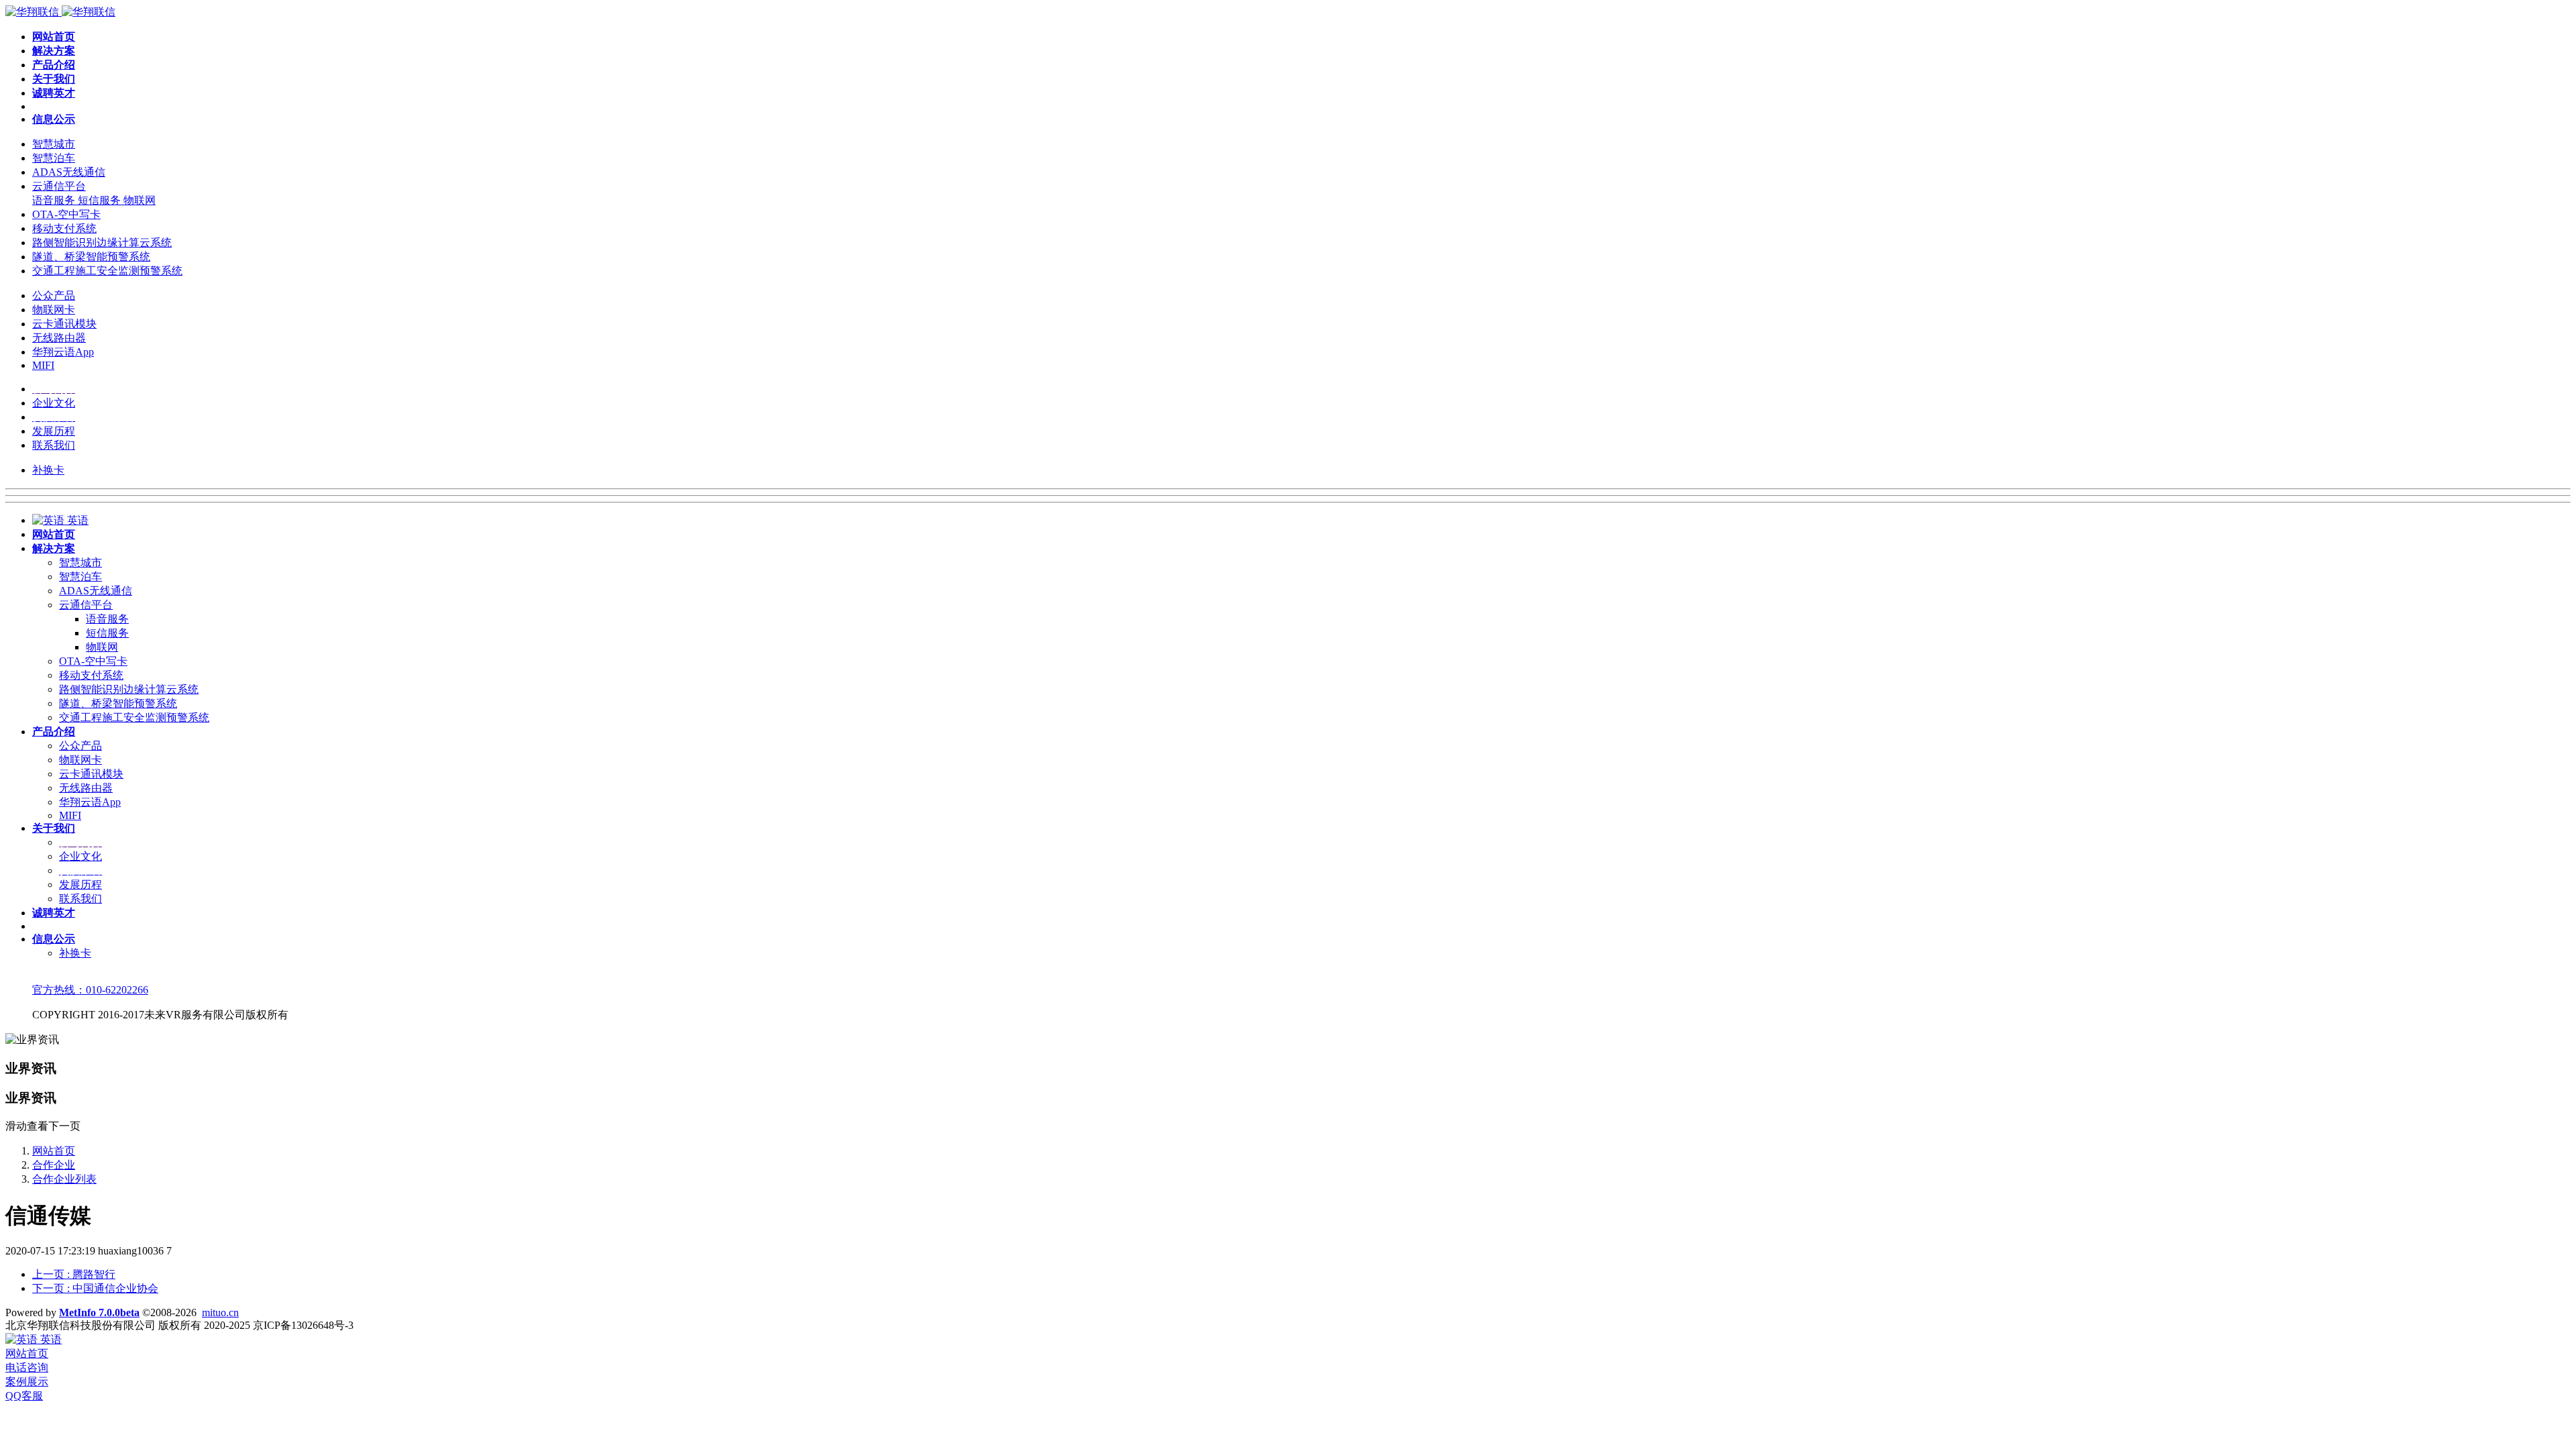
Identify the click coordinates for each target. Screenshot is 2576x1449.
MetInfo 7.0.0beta (99, 1312)
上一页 (74, 1274)
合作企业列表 (64, 1179)
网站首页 (54, 1151)
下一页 (95, 1288)
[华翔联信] (60, 12)
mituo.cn (220, 1312)
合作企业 (54, 1165)
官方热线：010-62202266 (90, 990)
